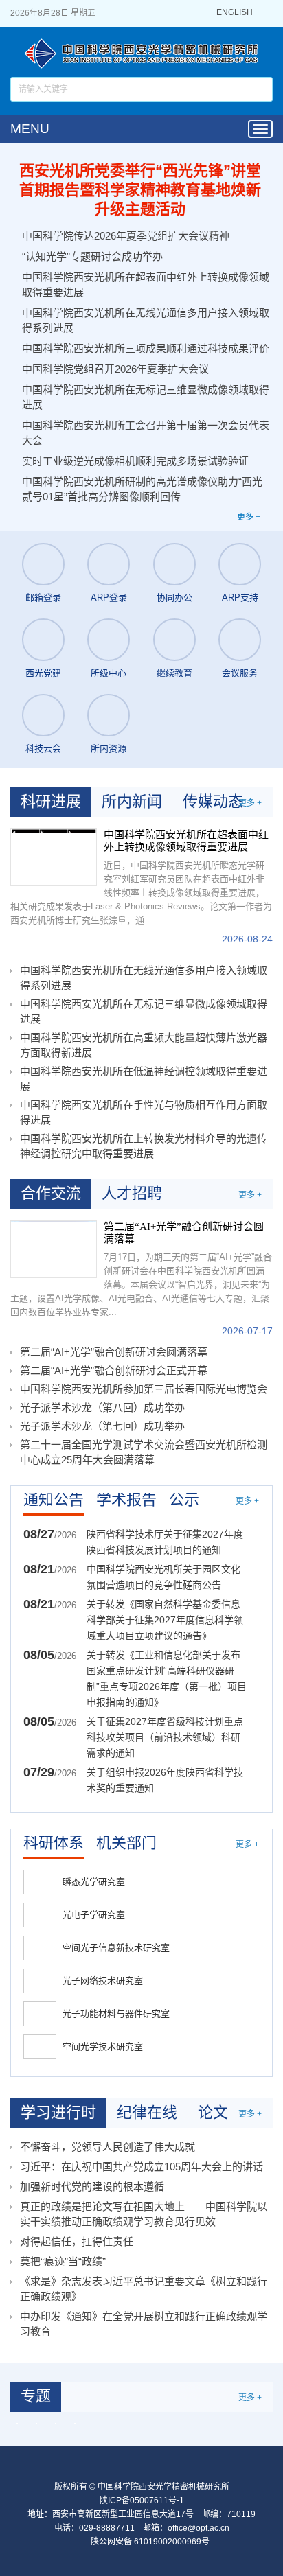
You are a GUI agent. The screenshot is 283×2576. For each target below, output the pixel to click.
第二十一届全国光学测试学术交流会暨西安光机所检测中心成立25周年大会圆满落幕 (144, 1452)
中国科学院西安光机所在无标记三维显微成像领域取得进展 (146, 397)
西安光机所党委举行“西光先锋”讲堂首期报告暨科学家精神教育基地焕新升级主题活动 (140, 190)
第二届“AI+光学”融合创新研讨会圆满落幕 (184, 1233)
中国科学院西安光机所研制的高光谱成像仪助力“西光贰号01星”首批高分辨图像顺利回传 (142, 489)
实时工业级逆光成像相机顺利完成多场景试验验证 (135, 461)
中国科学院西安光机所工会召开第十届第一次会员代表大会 (146, 433)
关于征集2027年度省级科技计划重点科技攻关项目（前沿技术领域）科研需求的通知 (165, 1737)
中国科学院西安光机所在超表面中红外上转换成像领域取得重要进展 (146, 285)
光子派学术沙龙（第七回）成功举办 (102, 1426)
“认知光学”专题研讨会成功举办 (92, 256)
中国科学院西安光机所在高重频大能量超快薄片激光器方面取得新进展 (144, 1045)
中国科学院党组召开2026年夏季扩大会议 (115, 369)
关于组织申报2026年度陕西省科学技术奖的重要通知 (165, 1780)
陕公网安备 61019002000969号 (150, 2542)
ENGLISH (235, 13)
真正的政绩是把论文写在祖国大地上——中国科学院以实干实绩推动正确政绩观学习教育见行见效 (144, 2214)
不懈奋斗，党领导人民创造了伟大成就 (107, 2147)
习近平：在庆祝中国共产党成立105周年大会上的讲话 (141, 2167)
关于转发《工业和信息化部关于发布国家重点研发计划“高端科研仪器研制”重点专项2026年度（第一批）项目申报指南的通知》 (167, 1679)
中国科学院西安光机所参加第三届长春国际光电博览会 (144, 1389)
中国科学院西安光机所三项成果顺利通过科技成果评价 (146, 348)
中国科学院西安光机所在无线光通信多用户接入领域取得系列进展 (146, 320)
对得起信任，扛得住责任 (77, 2241)
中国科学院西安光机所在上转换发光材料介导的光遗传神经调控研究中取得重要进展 (144, 1146)
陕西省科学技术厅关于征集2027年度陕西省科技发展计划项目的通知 (165, 1542)
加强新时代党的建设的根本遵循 (92, 2186)
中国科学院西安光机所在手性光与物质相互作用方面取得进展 (144, 1112)
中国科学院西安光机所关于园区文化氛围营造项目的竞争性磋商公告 (163, 1577)
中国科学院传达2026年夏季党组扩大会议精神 (126, 236)
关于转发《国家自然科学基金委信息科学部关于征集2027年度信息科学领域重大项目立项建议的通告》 (165, 1620)
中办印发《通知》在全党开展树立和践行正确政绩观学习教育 (144, 2324)
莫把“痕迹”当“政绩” (63, 2261)
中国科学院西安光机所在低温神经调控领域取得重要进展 (144, 1079)
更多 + (249, 517)
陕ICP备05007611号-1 (142, 2500)
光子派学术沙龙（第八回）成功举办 (102, 1407)
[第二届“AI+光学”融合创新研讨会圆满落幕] (54, 1249)
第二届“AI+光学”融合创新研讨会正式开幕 (114, 1370)
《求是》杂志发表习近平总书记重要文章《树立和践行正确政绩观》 (144, 2289)
